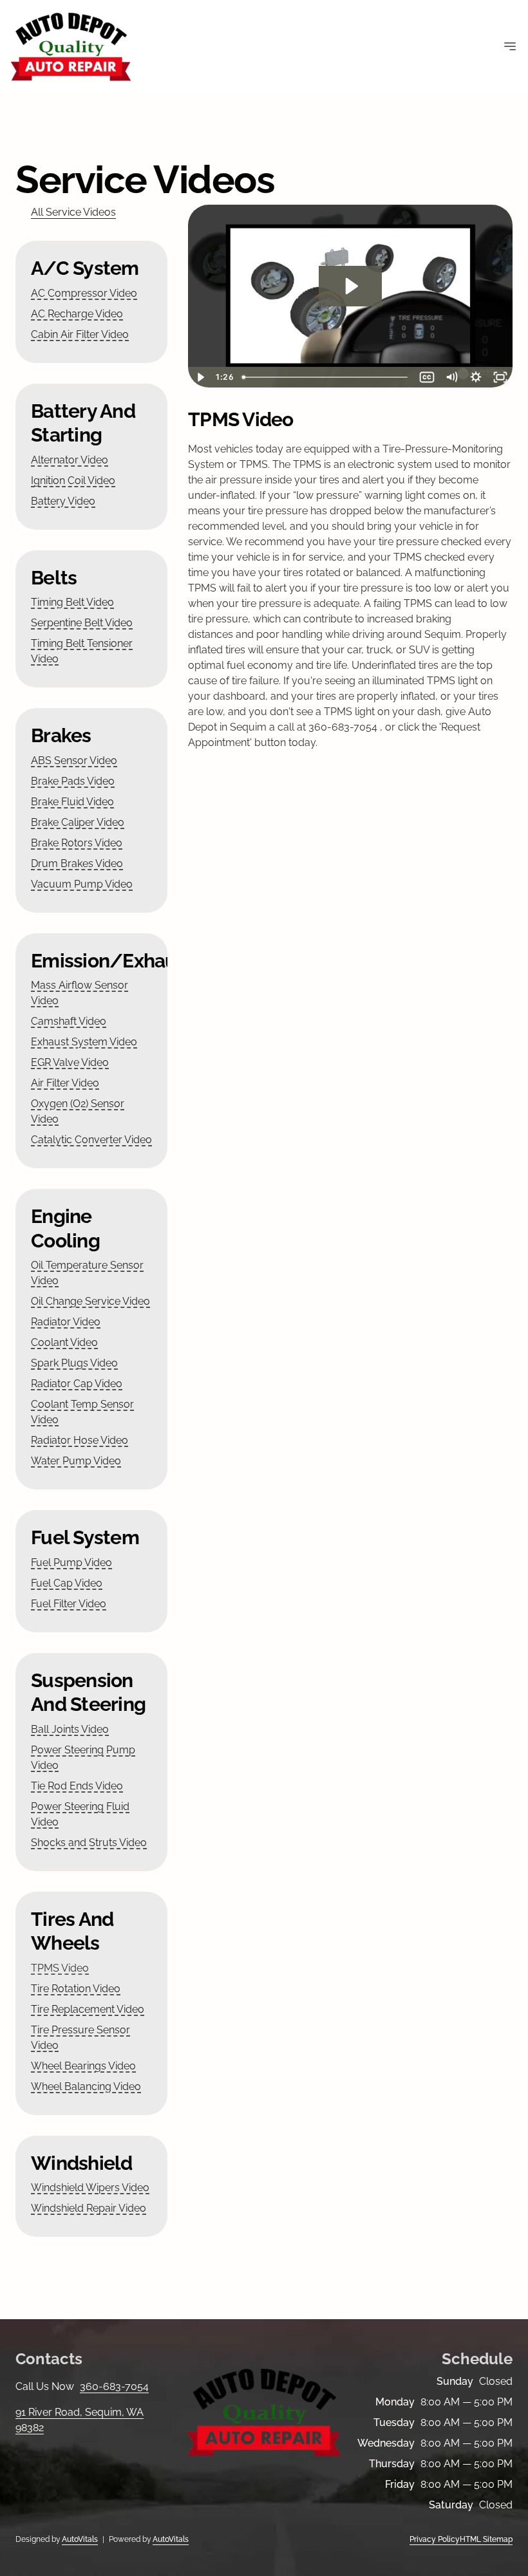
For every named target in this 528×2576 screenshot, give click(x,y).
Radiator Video (66, 1322)
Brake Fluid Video (72, 802)
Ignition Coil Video (73, 481)
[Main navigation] (510, 46)
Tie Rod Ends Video (77, 1786)
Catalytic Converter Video (91, 1140)
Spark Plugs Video (74, 1363)
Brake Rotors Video (77, 843)
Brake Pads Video (73, 781)
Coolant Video (64, 1342)
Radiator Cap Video (77, 1384)
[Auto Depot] (71, 46)
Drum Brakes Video (77, 863)
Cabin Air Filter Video (80, 334)
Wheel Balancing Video (86, 2086)
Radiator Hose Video (80, 1440)
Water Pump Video (76, 1461)
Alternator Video (70, 460)
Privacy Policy (435, 2539)
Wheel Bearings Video (83, 2066)
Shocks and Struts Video (89, 1843)
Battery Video (63, 501)
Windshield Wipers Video (90, 2188)
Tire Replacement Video (88, 2009)
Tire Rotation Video (76, 1989)
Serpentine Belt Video (82, 623)
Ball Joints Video (70, 1729)
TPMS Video (60, 1968)
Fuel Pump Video (71, 1563)
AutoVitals (80, 2539)
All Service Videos (73, 212)
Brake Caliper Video (78, 822)
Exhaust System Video (84, 1042)
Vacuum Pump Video (82, 884)
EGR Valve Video (70, 1062)
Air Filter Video (65, 1083)
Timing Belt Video (72, 602)
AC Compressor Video (84, 293)
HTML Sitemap (486, 2539)
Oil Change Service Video (90, 1301)
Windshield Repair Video (89, 2208)
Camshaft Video (69, 1021)
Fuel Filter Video (69, 1604)
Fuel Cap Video (67, 1583)
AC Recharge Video (77, 314)
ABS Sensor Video (74, 761)
